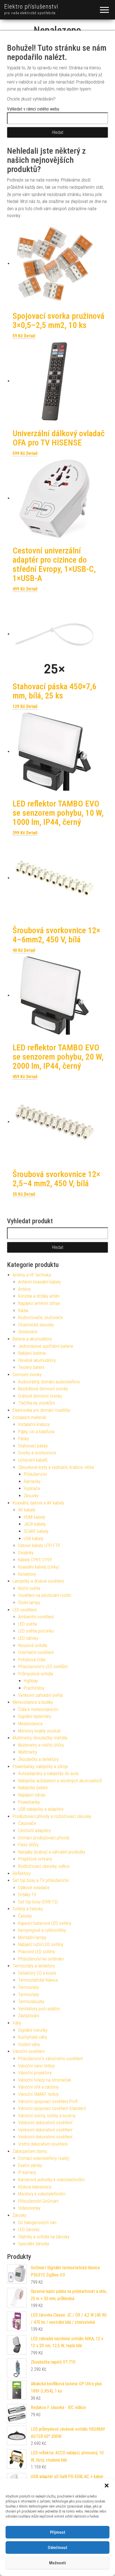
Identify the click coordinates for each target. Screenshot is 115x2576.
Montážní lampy (32, 1937)
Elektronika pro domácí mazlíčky (41, 1410)
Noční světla (29, 1588)
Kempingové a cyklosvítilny (42, 1930)
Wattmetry (28, 1752)
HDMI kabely (34, 1517)
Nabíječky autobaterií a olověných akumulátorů (60, 1781)
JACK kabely (35, 1524)
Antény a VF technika (32, 1275)
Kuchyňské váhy (33, 2037)
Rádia (23, 1311)
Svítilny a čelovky (28, 1909)
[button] (107, 2486)
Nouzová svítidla (33, 1645)
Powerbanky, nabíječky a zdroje (40, 1767)
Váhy (17, 2023)
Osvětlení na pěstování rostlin (45, 1595)
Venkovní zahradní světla (40, 1695)
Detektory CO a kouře (37, 1973)
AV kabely (27, 1510)
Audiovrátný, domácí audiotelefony (49, 1382)
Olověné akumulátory (37, 1360)
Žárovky (20, 2215)
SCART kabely (36, 1531)
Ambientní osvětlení (36, 1617)
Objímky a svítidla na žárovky (44, 2237)
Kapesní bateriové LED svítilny (45, 1923)
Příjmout (58, 2532)
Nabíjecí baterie (32, 1353)
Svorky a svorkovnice (37, 1453)
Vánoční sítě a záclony (38, 2087)
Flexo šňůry (28, 1845)
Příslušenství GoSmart (38, 2201)
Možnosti (57, 2563)
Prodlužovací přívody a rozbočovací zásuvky (52, 1816)
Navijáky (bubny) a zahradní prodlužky (52, 1852)
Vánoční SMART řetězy (39, 2094)
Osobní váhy (29, 2044)
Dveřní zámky (30, 2166)
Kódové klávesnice (35, 2187)
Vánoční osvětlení (28, 2051)
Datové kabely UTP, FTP (39, 1546)
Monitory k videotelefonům (42, 2194)
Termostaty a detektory (34, 1966)
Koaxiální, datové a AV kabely (38, 1503)
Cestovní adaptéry (34, 1831)
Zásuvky (31, 1496)
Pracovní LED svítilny (37, 1952)
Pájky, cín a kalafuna (36, 1432)
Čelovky (25, 1916)
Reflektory (22, 1873)
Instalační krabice (34, 1424)
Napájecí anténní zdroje (39, 1303)
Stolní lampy (29, 1603)
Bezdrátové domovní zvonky (43, 1389)
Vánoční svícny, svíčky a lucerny (47, 2116)
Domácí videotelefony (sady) (44, 2158)
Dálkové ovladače (34, 1888)
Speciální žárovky (34, 2244)
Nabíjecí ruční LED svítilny (41, 1944)
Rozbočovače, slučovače (40, 1318)
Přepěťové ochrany (35, 1859)
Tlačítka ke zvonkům (37, 1403)
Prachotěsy (34, 1688)
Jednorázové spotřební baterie (46, 1346)
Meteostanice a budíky (33, 1702)
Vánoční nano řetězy (37, 2066)
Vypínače (32, 1488)
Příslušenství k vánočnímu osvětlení (50, 2059)
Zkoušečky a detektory (39, 1759)
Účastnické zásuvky (36, 1325)
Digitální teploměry (35, 1716)
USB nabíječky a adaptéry (41, 1809)
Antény (24, 1289)
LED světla (27, 1624)
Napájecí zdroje (32, 1795)
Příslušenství (35, 1474)
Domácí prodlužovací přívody (44, 1838)
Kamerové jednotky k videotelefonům (51, 2180)
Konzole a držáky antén (39, 1296)
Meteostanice (30, 1724)
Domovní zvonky (27, 1375)
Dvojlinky (26, 1553)
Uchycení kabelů (33, 1460)
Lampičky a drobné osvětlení (38, 1581)
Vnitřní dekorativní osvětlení (43, 2144)
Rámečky (32, 1481)
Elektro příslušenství (31, 7)
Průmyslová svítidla (36, 1674)
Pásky (24, 1439)
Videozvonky (29, 2208)
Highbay (31, 1681)
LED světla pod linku (36, 1631)
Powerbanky (29, 1802)
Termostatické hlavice (38, 1980)
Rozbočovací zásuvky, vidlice (44, 1866)
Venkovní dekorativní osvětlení (45, 2123)
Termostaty (29, 1987)
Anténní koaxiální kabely (39, 1282)
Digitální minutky (33, 2030)
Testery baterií (31, 1367)
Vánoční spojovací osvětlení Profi (48, 2101)
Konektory (27, 1574)
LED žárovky (29, 2230)
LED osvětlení (25, 1610)
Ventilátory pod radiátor (39, 2009)
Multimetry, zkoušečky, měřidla (40, 1738)
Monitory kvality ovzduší (39, 1731)
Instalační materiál (29, 1417)
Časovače (27, 1823)
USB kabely (34, 1539)
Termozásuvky (31, 2002)
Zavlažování (29, 2016)
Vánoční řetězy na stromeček (45, 2080)
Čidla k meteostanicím (38, 1709)
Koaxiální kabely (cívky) (39, 1567)
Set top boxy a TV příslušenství (41, 1880)
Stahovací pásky (33, 1446)
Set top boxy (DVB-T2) (38, 1902)
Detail (30, 336)
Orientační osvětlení (36, 1652)
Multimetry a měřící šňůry (41, 1745)
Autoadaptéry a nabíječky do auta (48, 1774)
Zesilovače (28, 1332)
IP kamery (27, 2172)
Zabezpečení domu (30, 2151)
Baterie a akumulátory (32, 1339)
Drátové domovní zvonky (40, 1396)
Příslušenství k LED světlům (43, 1667)
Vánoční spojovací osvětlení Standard (52, 2108)
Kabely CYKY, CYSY (35, 1560)
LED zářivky (28, 1638)
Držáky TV (27, 1895)
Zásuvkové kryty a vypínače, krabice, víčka (56, 1467)
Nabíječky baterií (33, 1788)
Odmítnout (57, 2548)
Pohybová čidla (32, 1660)
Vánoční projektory (35, 2073)
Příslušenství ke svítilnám (41, 1959)
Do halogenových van (37, 2223)
